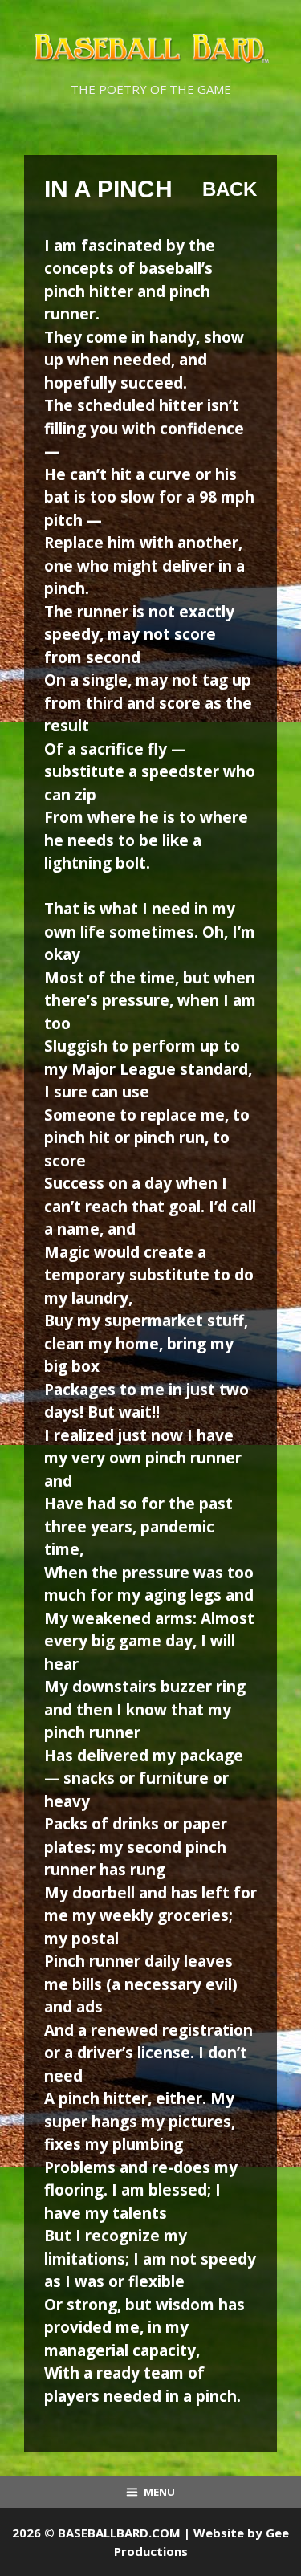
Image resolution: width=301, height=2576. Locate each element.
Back (230, 189)
